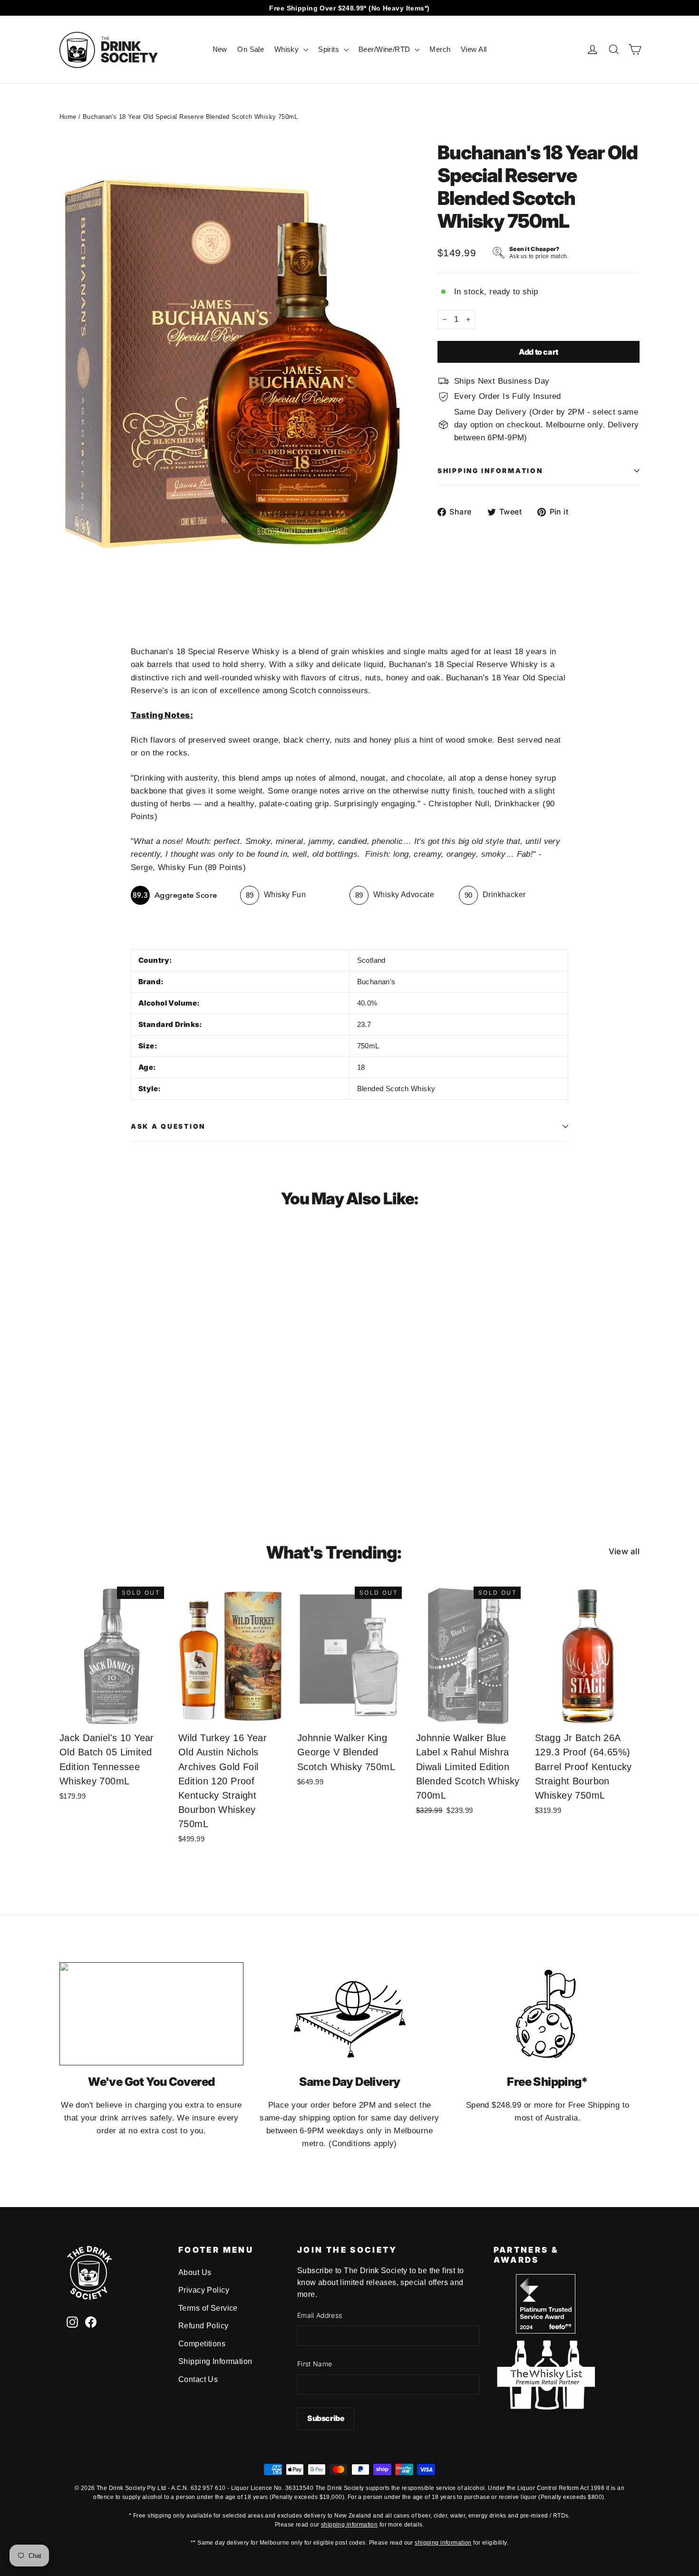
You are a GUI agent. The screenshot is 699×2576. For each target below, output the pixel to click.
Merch (440, 49)
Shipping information (490, 471)
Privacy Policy (204, 2290)
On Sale (251, 49)
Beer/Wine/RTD (385, 49)
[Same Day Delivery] (350, 2014)
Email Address (320, 2315)
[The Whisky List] (546, 2407)
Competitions (202, 2344)
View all (624, 1551)
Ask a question (168, 1126)
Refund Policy (204, 2326)
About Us (195, 2272)
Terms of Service (208, 2308)
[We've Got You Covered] (151, 2014)
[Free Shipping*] (548, 2014)
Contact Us (198, 2379)
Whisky (288, 49)
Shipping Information (215, 2361)
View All (474, 49)
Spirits (330, 49)
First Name (315, 2364)
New (220, 49)
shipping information (349, 2525)
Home (68, 117)
